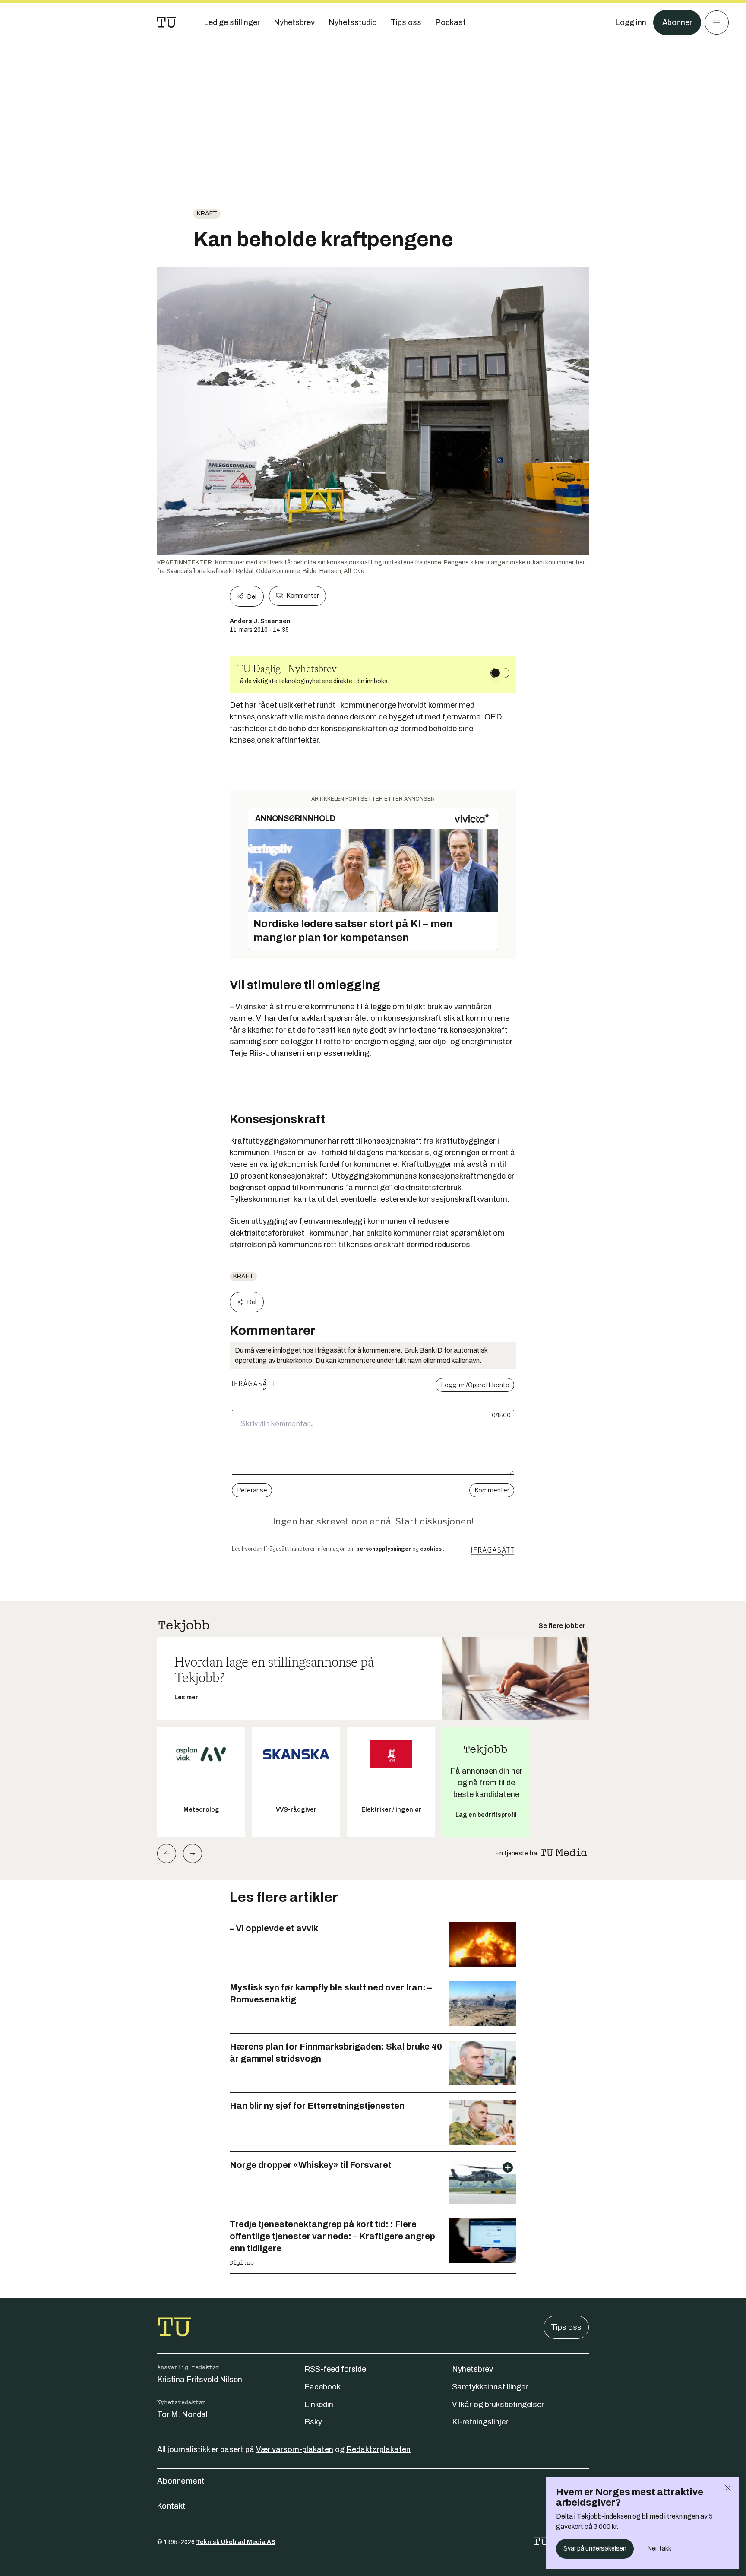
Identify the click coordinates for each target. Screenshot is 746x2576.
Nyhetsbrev (473, 2369)
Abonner (677, 22)
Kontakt (171, 2506)
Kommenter (303, 596)
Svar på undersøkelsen (595, 2549)
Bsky (313, 2422)
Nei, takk (659, 2549)
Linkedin (319, 2405)
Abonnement (181, 2481)
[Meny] (717, 22)
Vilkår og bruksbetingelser (498, 2405)
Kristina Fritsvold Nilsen (200, 2380)
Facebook (322, 2387)
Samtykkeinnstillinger (490, 2387)
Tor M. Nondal (182, 2414)
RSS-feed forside (335, 2369)
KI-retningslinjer (480, 2422)
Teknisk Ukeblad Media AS (236, 2542)
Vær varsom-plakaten (295, 2449)
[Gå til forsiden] (167, 22)
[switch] (500, 673)
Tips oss (566, 2327)
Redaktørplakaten (378, 2449)
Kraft (207, 214)
